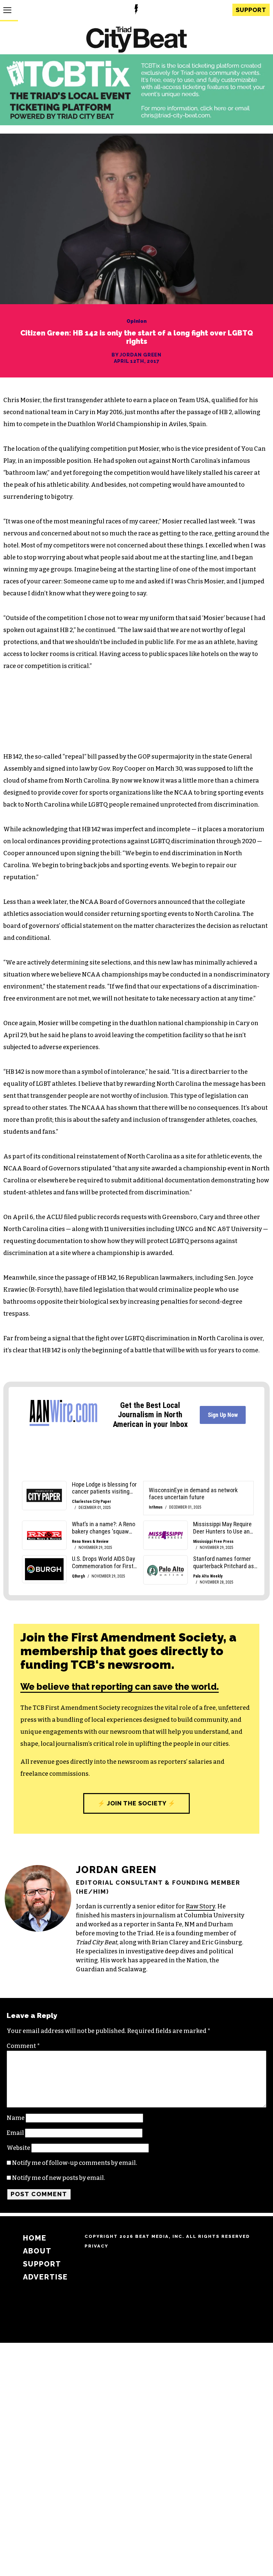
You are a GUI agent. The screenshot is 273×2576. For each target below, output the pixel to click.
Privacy (96, 2246)
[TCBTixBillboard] (136, 123)
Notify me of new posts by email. (59, 2178)
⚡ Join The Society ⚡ (136, 1803)
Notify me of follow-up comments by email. (75, 2163)
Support (251, 10)
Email (15, 2133)
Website (18, 2148)
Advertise (45, 2277)
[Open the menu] (7, 10)
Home (35, 2238)
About (37, 2251)
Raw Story (200, 1906)
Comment (23, 2046)
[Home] (136, 40)
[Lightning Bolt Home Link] (136, 10)
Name (16, 2118)
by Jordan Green (137, 355)
